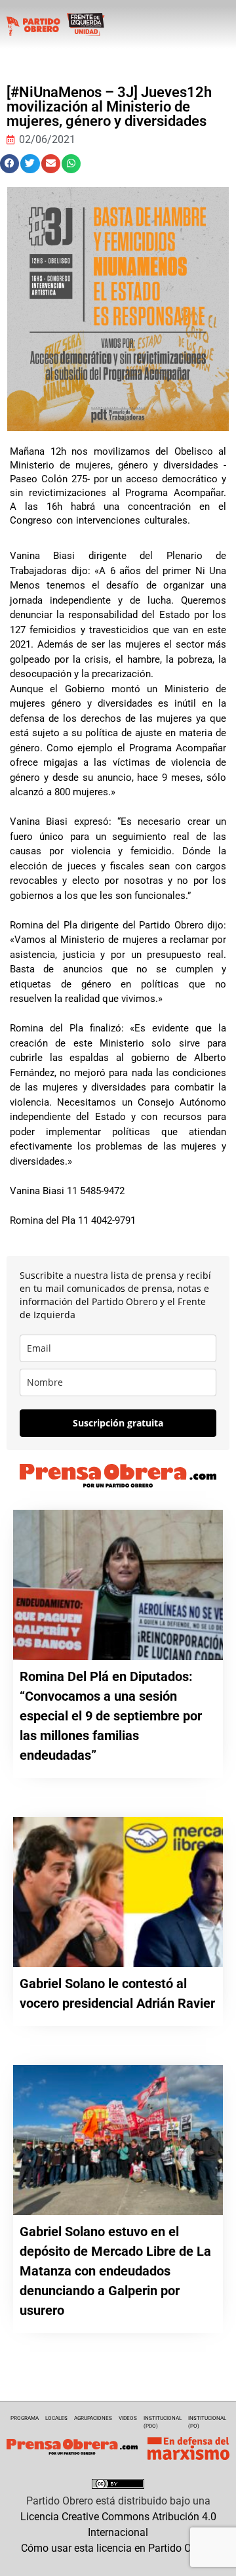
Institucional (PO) (207, 2422)
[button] (10, 164)
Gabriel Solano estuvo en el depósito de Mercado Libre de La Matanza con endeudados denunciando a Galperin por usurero (115, 2271)
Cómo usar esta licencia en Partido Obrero (118, 2548)
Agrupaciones (93, 2418)
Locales (56, 2418)
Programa (25, 2418)
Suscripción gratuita (118, 1423)
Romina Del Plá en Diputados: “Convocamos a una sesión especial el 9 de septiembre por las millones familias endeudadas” (111, 1716)
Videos (128, 2418)
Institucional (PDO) (163, 2422)
